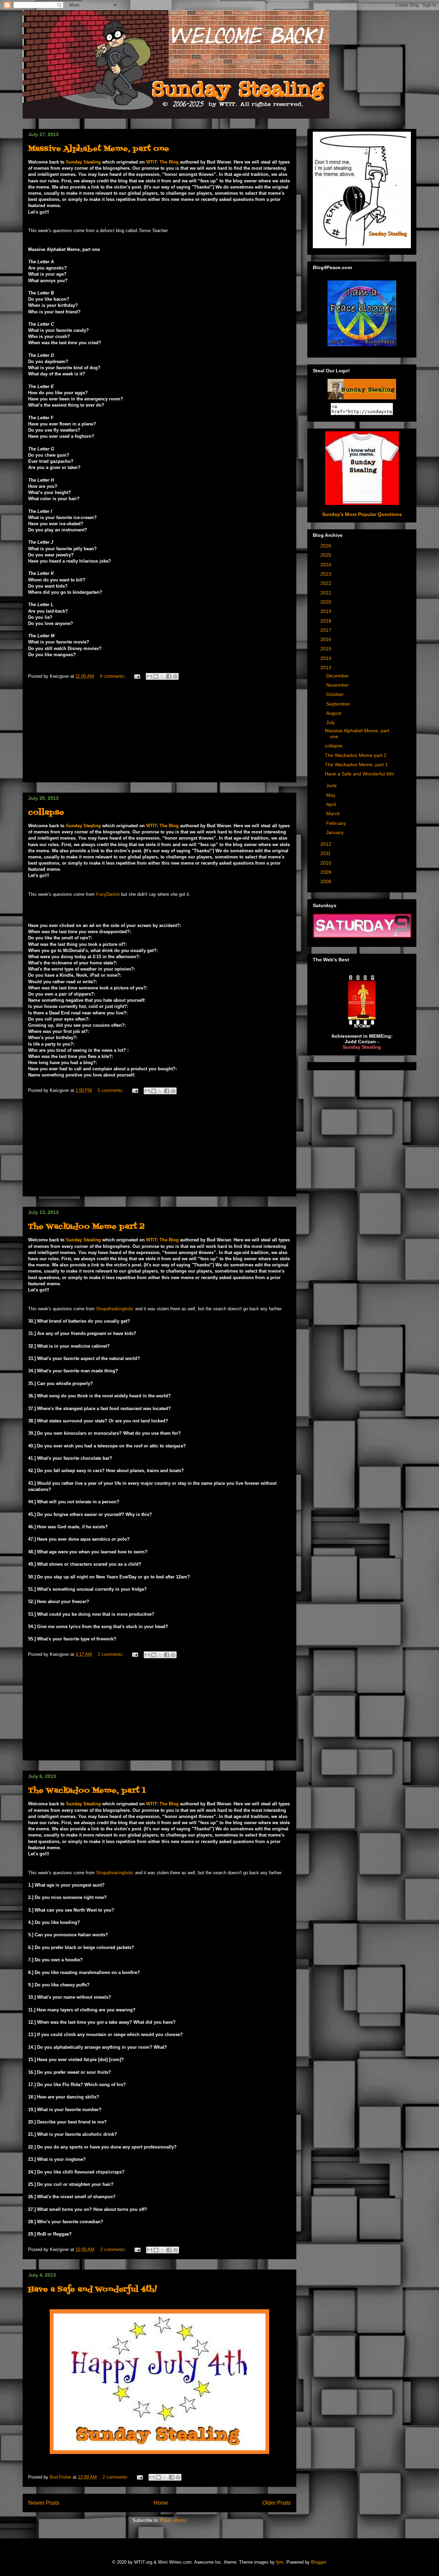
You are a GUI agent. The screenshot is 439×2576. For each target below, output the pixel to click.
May (331, 795)
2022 (327, 583)
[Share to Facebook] (169, 676)
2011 (326, 853)
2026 (327, 546)
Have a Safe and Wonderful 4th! (92, 2290)
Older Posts (277, 2503)
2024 (327, 565)
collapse (46, 813)
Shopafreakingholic (116, 1309)
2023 (327, 574)
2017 (327, 630)
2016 (327, 639)
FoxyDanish (108, 894)
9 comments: (114, 676)
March (334, 814)
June (332, 785)
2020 (327, 602)
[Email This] (149, 676)
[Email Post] (137, 676)
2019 (327, 611)
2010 (327, 863)
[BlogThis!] (156, 676)
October (336, 694)
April (332, 804)
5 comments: (111, 1090)
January (336, 832)
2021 (327, 593)
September (339, 704)
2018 (327, 621)
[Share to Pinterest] (175, 676)
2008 (327, 881)
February (337, 823)
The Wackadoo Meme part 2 (86, 1227)
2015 (327, 649)
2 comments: (111, 1654)
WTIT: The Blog (162, 162)
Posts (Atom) (173, 2520)
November (338, 685)
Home (161, 2503)
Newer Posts (44, 2503)
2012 (327, 844)
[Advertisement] (159, 734)
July (331, 722)
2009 (327, 872)
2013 (327, 667)
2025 (327, 555)
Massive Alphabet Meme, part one (99, 149)
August (334, 713)
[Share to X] (162, 676)
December (338, 676)
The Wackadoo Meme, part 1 (87, 1791)
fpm (280, 2562)
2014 (327, 658)
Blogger (318, 2562)
